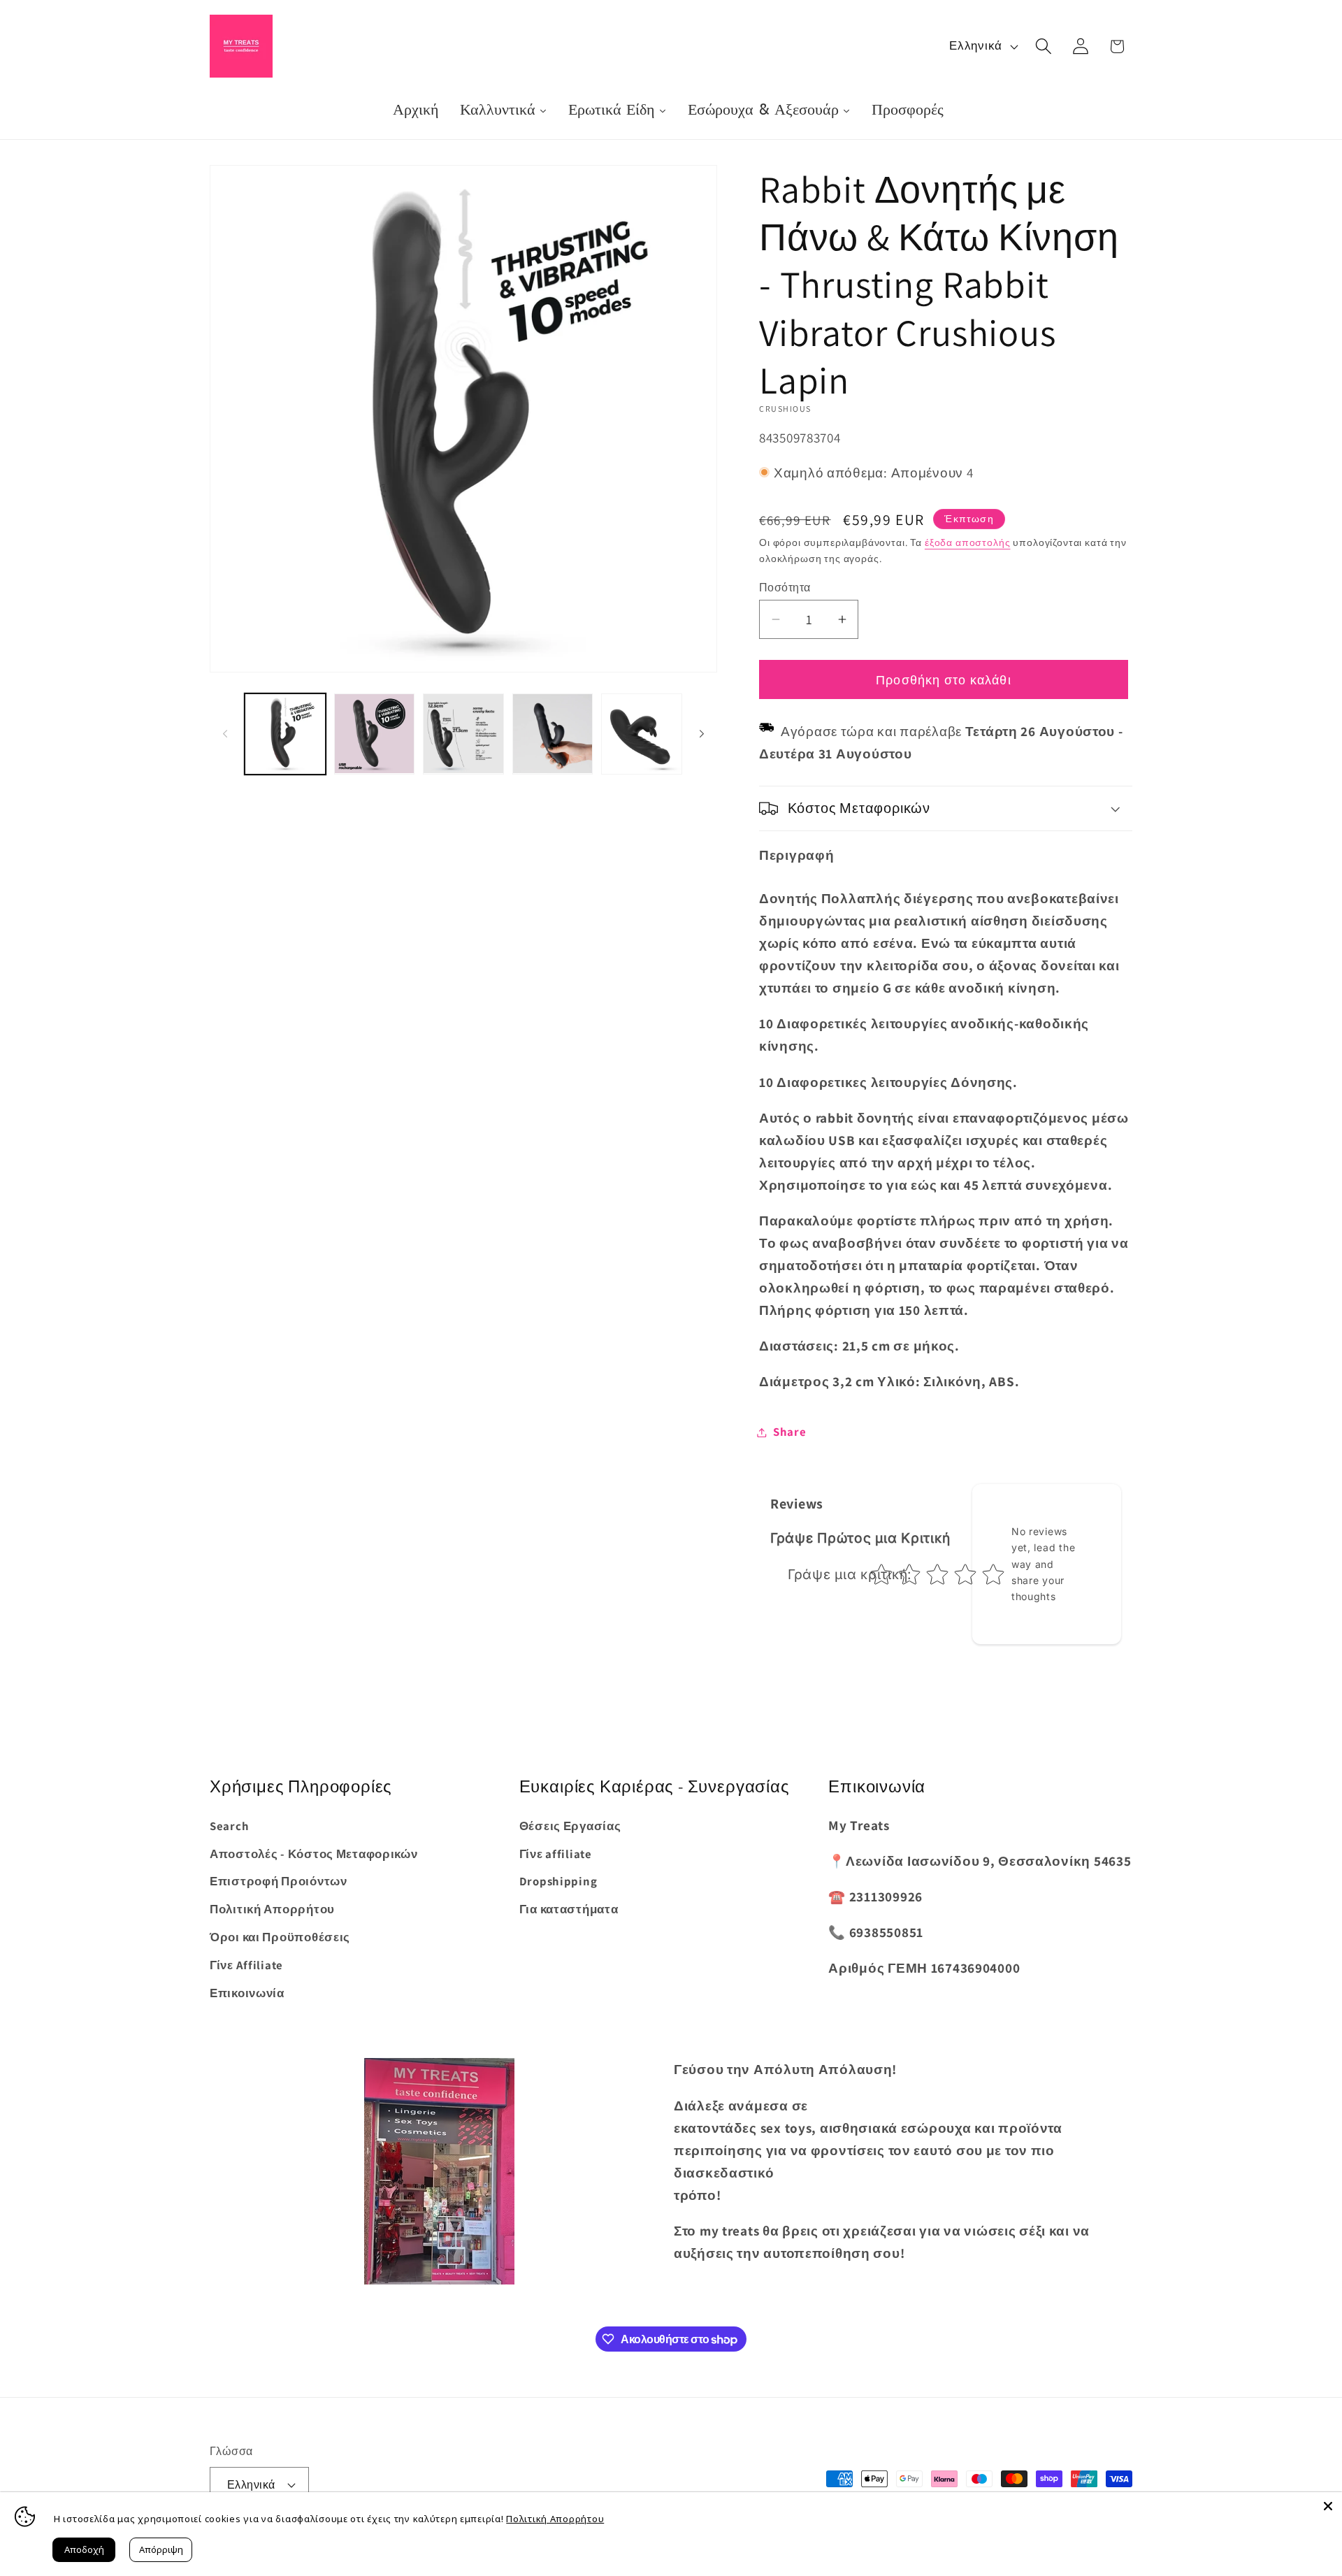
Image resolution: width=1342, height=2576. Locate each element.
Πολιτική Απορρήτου (272, 1909)
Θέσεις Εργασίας (570, 1826)
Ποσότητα (785, 587)
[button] (1043, 46)
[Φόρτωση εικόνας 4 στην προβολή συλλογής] (553, 734)
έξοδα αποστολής (968, 542)
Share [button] (790, 1432)
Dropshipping (558, 1881)
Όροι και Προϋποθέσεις (280, 1937)
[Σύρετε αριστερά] (225, 733)
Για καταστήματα (569, 1909)
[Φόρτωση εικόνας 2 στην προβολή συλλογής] (375, 734)
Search (229, 1826)
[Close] (1328, 2506)
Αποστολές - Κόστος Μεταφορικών (314, 1854)
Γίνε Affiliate (246, 1965)
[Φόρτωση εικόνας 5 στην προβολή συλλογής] (642, 734)
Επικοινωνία (247, 1993)
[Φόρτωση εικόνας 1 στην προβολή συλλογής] (285, 734)
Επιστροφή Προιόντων (279, 1881)
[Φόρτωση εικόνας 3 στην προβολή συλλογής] (463, 734)
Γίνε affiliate (556, 1854)
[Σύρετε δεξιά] (702, 733)
